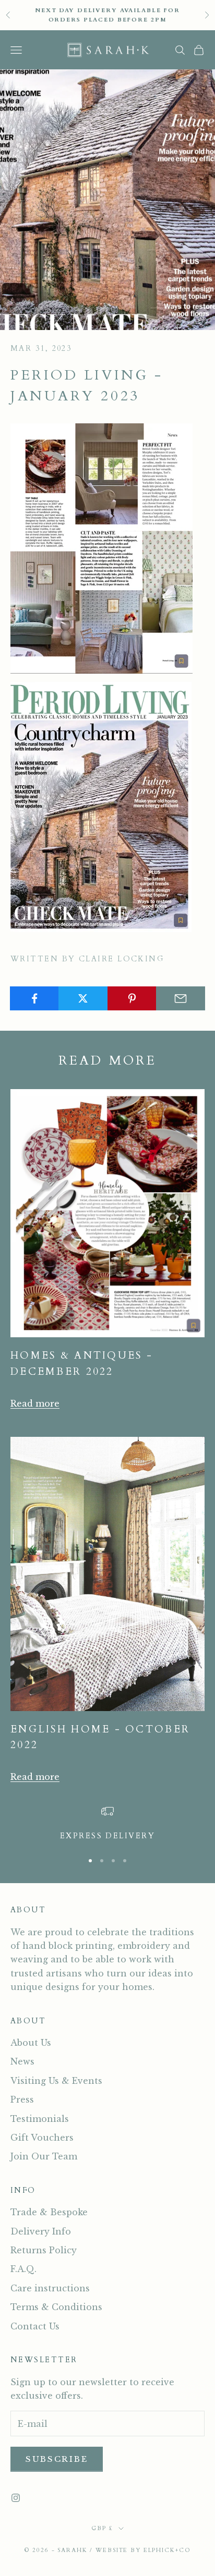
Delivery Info (41, 2231)
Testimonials (40, 2119)
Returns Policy (44, 2250)
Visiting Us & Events (56, 2081)
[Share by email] (181, 998)
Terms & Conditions (56, 2307)
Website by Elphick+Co (143, 2550)
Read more (35, 1403)
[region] (107, 1824)
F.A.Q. (23, 2269)
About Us (31, 2043)
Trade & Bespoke (49, 2212)
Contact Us (35, 2326)
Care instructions (50, 2288)
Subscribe (57, 2459)
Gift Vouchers (42, 2138)
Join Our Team (44, 2156)
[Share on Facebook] (34, 998)
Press (22, 2099)
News (22, 2061)
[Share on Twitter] (83, 998)
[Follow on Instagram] (16, 2498)
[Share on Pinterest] (132, 998)
